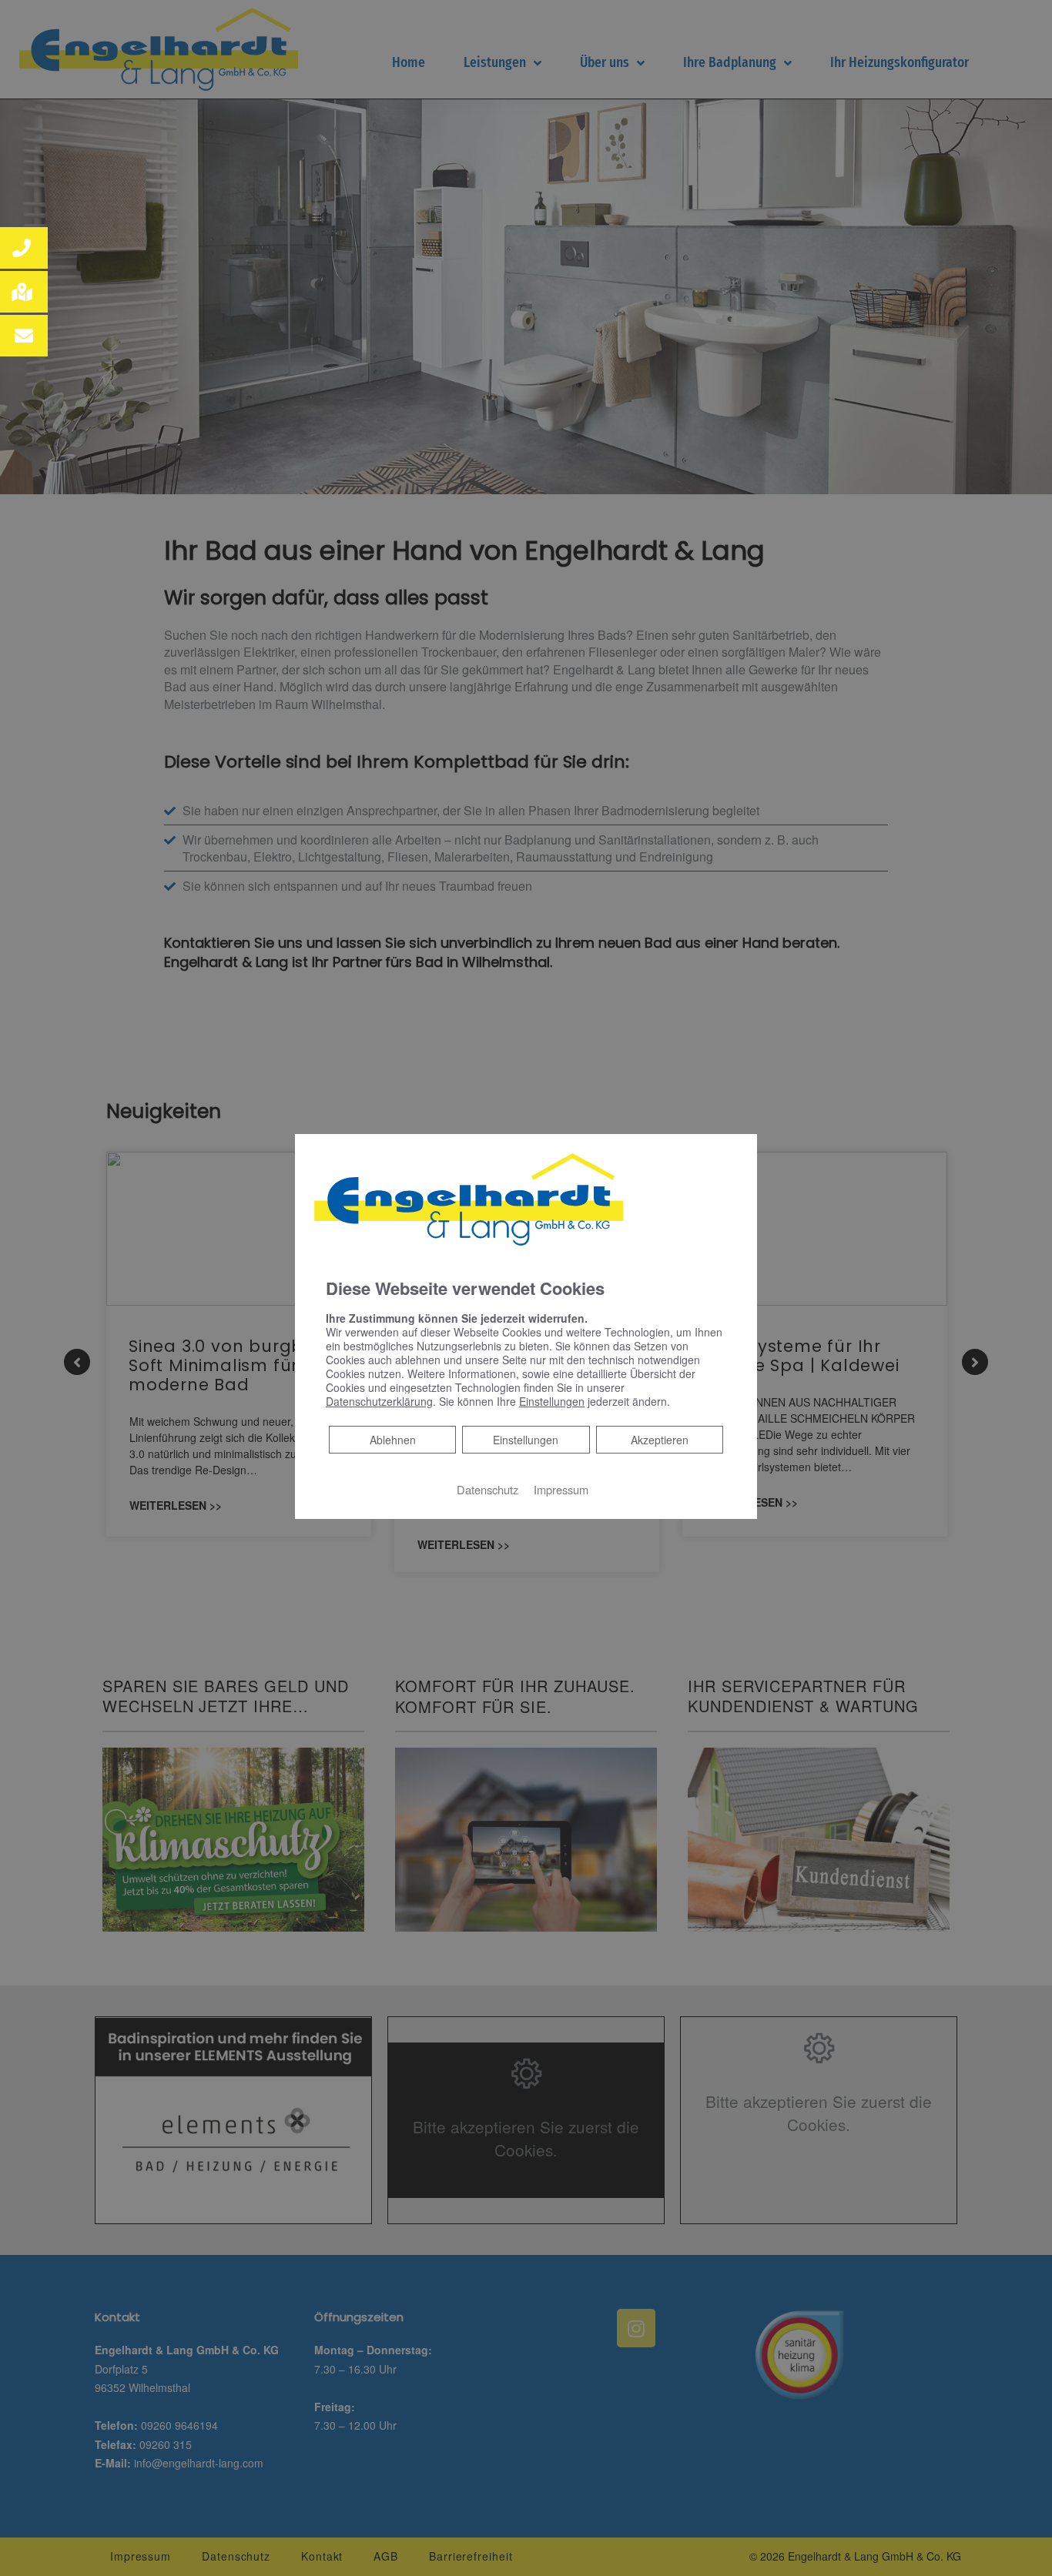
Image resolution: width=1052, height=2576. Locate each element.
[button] (24, 248)
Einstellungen (526, 1440)
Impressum (561, 1489)
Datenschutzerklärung (379, 1401)
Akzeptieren (660, 1440)
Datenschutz (487, 1489)
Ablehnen (392, 1439)
